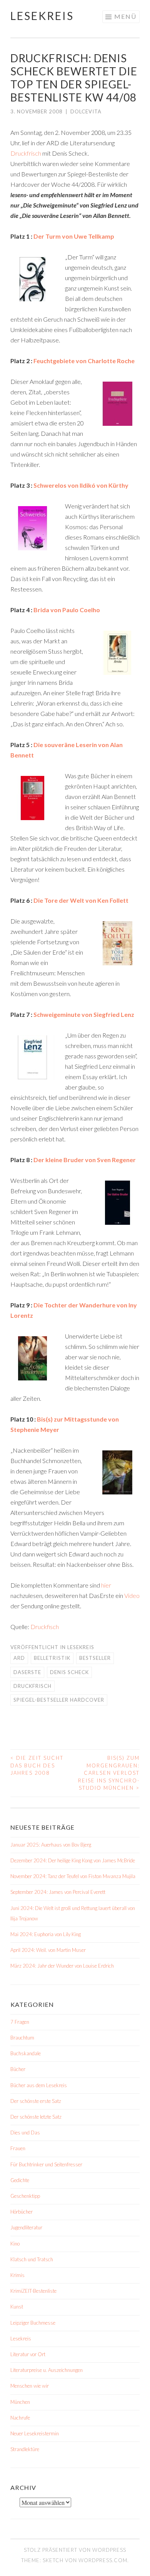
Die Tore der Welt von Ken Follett (80, 900)
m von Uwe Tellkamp (85, 236)
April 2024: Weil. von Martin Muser (48, 1950)
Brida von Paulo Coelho (67, 610)
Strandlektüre (25, 2449)
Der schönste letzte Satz (36, 2117)
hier (106, 1585)
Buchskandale (26, 2053)
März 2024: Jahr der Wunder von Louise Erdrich (62, 1966)
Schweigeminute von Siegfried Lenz (84, 1014)
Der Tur (44, 236)
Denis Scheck (69, 1672)
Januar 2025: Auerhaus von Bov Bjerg (51, 1845)
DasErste (27, 1672)
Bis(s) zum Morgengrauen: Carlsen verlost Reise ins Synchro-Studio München (109, 1773)
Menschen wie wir (30, 2386)
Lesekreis (42, 16)
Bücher (18, 2069)
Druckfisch (45, 1627)
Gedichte (20, 2180)
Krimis (17, 2275)
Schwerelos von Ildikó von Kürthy (81, 485)
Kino (15, 2244)
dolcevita (86, 111)
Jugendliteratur (26, 2227)
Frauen (18, 2148)
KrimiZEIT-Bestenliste (33, 2291)
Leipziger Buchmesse (33, 2323)
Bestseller (95, 1658)
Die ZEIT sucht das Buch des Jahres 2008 (37, 1765)
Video (132, 1595)
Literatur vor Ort (28, 2354)
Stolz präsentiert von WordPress (75, 2550)
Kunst (17, 2307)
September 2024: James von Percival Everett (58, 1892)
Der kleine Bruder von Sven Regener (85, 1160)
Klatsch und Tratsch (32, 2259)
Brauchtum (22, 2038)
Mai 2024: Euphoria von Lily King (46, 1934)
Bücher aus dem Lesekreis (39, 2085)
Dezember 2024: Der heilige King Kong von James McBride (73, 1860)
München (20, 2402)
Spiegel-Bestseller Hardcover (59, 1700)
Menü (125, 16)
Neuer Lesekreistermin (35, 2433)
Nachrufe (20, 2418)
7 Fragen (20, 2022)
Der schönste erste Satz (36, 2101)
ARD (19, 1658)
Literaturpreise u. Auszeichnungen (47, 2370)
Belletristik (52, 1658)
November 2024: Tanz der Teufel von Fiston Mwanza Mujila (73, 1876)
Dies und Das (25, 2133)
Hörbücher (22, 2212)
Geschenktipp (25, 2196)
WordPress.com (103, 2560)
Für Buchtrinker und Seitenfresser (46, 2164)
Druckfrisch (26, 153)
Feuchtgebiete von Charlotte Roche (84, 361)
